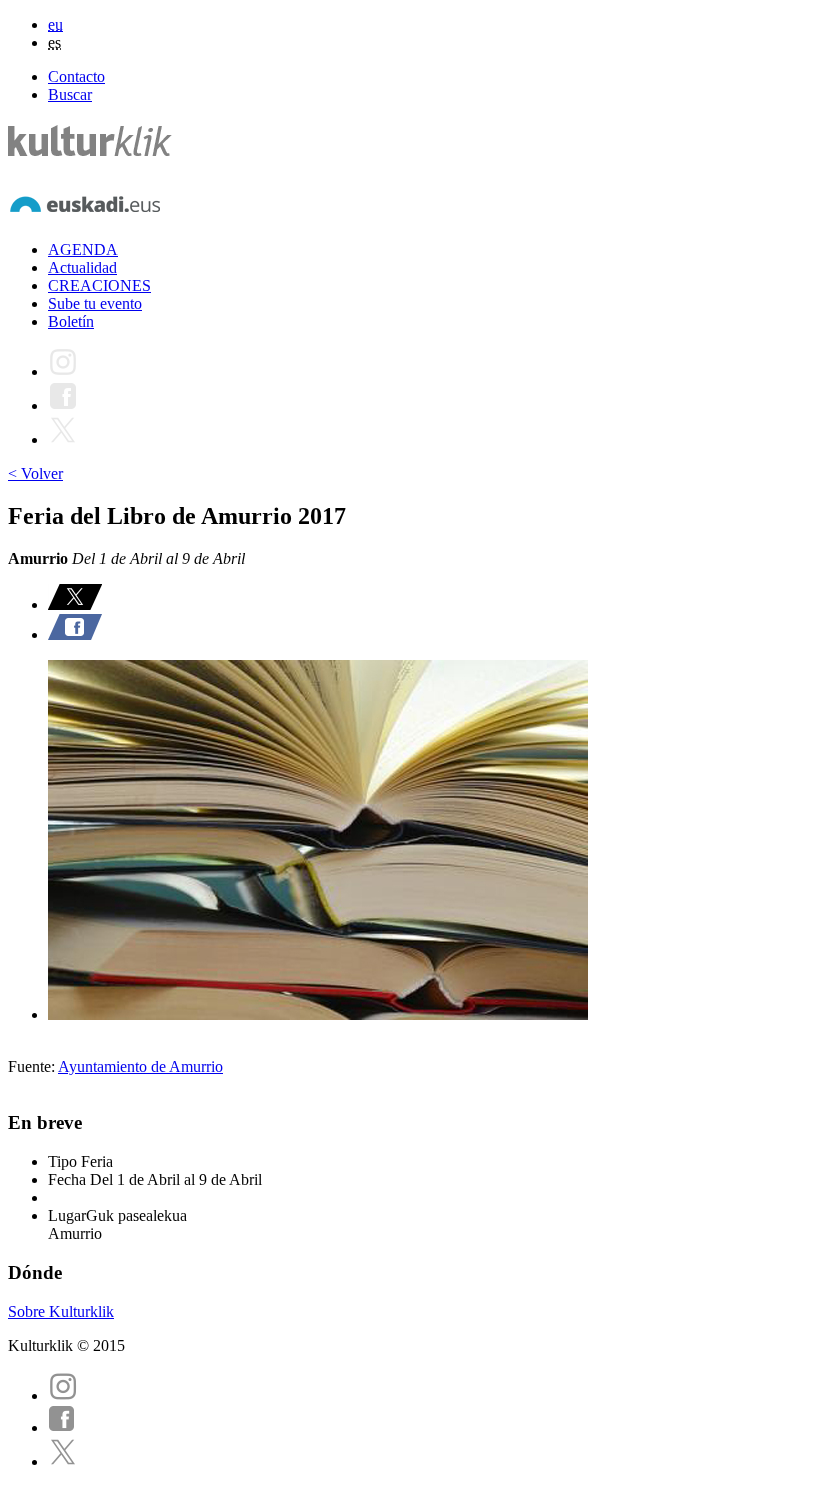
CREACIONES (99, 285)
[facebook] (62, 1427)
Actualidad (82, 267)
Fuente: (33, 1066)
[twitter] (63, 1461)
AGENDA (83, 249)
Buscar (70, 94)
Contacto (76, 76)
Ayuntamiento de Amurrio (140, 1066)
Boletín (71, 321)
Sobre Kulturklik (61, 1311)
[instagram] (63, 1395)
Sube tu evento (95, 303)
